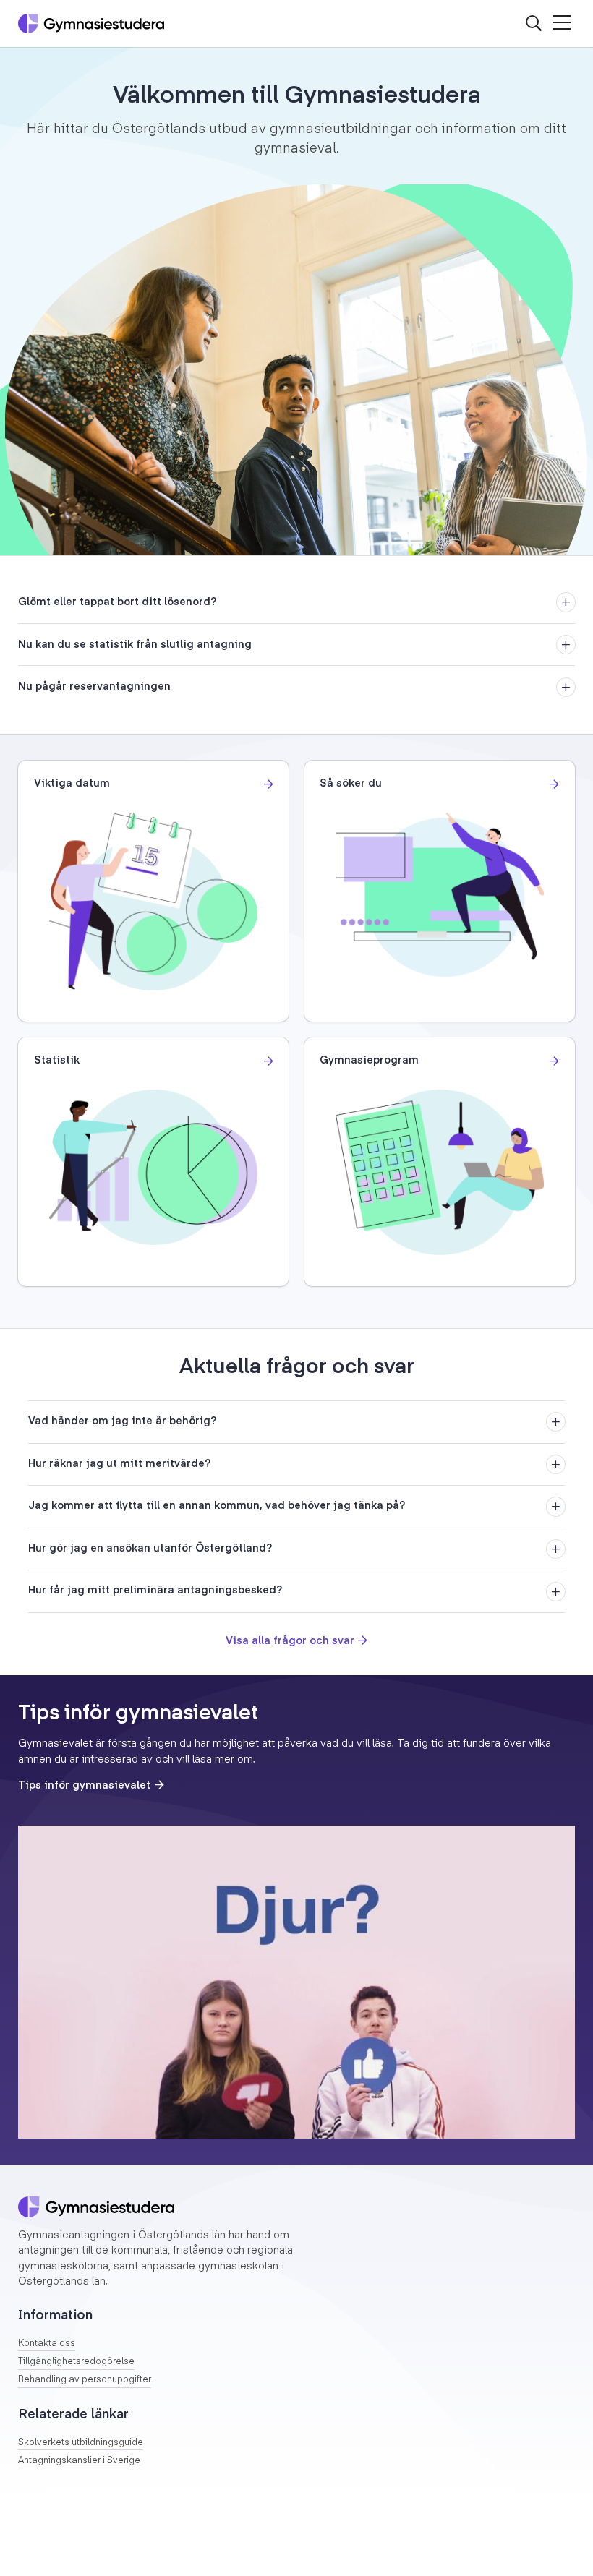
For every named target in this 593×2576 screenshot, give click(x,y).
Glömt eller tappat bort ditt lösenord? (117, 602)
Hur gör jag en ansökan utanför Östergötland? (150, 1549)
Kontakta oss (47, 2344)
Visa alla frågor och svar (290, 1641)
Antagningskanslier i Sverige (79, 2461)
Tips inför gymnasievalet (84, 1786)
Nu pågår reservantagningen (94, 687)
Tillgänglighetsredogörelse (76, 2362)
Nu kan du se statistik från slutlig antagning (135, 645)
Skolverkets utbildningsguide (81, 2443)
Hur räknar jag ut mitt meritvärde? (119, 1464)
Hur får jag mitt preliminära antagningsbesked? (155, 1591)
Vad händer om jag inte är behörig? (122, 1421)
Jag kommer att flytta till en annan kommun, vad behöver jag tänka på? (217, 1506)
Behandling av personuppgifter (85, 2380)
